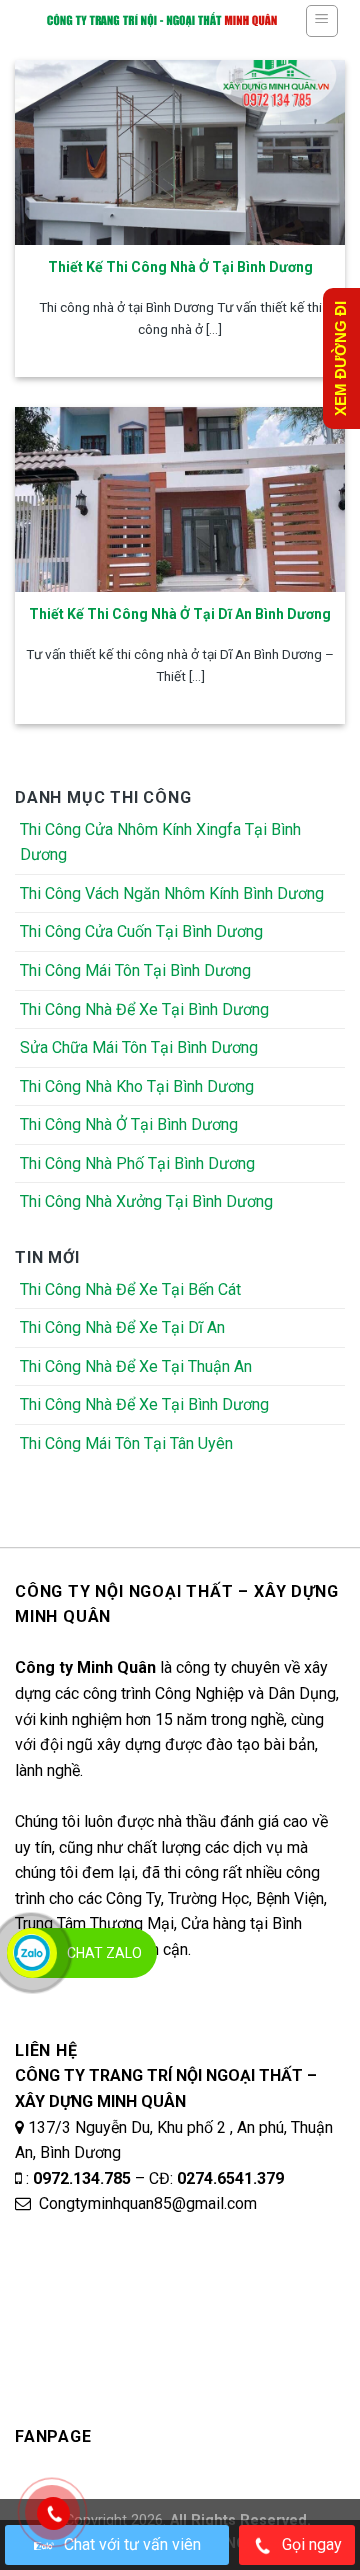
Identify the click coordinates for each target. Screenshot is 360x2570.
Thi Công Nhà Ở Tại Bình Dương (129, 1124)
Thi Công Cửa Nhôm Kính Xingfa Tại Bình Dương (160, 842)
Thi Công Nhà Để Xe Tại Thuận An (136, 1366)
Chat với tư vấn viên (132, 2544)
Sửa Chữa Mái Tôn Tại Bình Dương (139, 1047)
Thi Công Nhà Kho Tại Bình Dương (137, 1086)
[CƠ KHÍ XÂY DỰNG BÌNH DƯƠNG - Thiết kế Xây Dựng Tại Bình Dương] (162, 20)
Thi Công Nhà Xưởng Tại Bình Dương (146, 1201)
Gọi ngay (312, 2544)
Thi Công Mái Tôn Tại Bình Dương (135, 970)
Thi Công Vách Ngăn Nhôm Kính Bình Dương (172, 893)
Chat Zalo (104, 1953)
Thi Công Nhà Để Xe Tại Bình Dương (144, 1009)
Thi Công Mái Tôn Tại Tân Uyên (126, 1443)
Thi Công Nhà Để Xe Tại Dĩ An (122, 1327)
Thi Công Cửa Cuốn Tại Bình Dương (141, 931)
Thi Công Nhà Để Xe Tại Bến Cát (130, 1289)
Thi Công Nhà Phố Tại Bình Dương (137, 1163)
